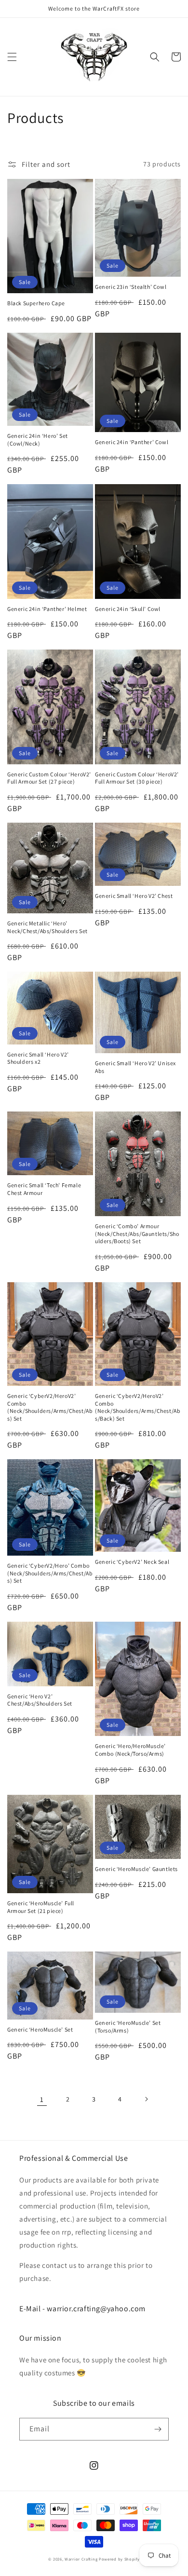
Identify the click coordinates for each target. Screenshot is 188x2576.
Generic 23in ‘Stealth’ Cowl (131, 287)
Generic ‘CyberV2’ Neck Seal (132, 1562)
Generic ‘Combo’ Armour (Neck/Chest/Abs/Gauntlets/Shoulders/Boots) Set (137, 1234)
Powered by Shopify (119, 2559)
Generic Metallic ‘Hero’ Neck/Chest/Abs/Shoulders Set (47, 927)
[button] (12, 57)
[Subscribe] (158, 2429)
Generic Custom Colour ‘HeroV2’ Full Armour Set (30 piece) (137, 778)
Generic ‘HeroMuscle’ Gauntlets (136, 1869)
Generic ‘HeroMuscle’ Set (40, 2029)
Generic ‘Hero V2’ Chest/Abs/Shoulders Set (40, 1700)
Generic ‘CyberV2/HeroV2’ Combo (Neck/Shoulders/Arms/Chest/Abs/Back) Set (138, 1407)
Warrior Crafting (81, 2559)
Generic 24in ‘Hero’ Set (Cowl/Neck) (38, 440)
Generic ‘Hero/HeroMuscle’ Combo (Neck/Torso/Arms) (130, 1750)
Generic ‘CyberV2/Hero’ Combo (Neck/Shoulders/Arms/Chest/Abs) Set (50, 1573)
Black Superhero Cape (36, 303)
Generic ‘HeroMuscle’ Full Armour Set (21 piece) (41, 1907)
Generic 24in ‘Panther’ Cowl (132, 442)
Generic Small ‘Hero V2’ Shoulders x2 (38, 1058)
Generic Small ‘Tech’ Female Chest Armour (44, 1189)
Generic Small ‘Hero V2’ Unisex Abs (135, 1067)
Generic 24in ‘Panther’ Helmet (47, 609)
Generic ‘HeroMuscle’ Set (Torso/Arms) (128, 2027)
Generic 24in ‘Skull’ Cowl (128, 609)
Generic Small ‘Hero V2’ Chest (134, 896)
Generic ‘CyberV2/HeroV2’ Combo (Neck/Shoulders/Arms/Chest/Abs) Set (50, 1407)
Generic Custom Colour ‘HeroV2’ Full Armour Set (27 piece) (49, 778)
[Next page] (146, 2099)
